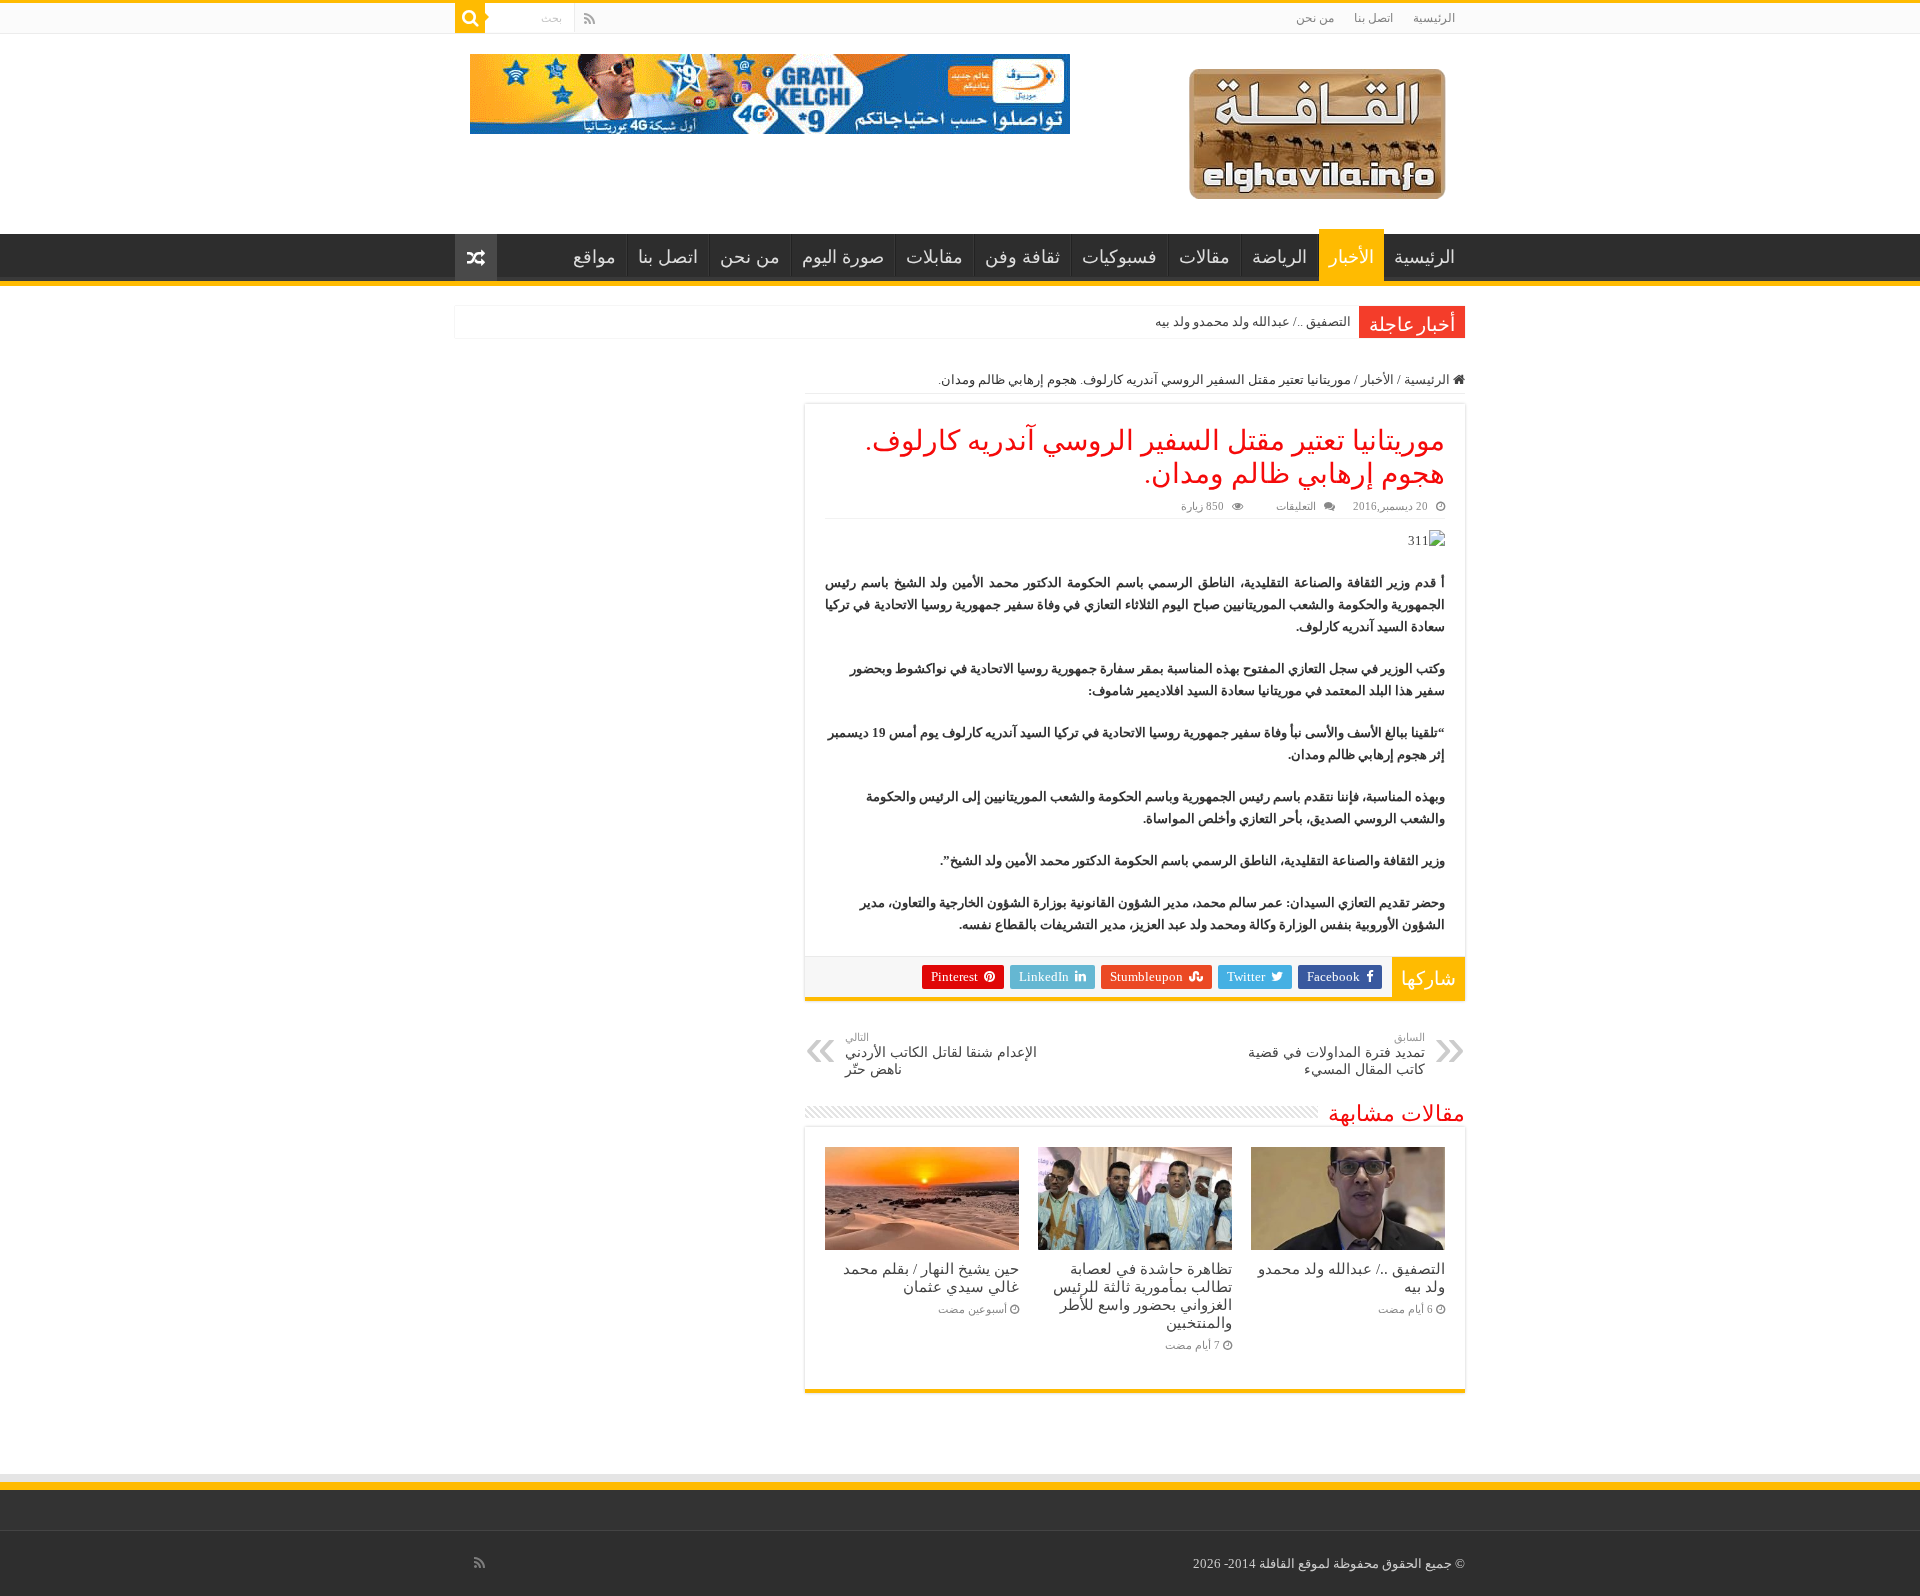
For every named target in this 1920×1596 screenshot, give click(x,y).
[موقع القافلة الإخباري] (1317, 129)
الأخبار (1351, 257)
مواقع (594, 257)
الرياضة (1279, 257)
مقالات (1204, 257)
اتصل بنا (1373, 18)
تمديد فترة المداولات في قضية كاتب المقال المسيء (1336, 1054)
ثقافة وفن (1022, 257)
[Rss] (589, 19)
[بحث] (470, 18)
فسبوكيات (1119, 257)
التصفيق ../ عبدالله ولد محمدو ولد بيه (1253, 321)
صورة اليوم (843, 257)
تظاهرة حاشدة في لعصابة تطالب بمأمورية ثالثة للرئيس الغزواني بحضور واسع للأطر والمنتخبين (1142, 1295)
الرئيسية (1434, 18)
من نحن (1315, 18)
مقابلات (934, 257)
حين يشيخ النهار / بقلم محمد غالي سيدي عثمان (931, 1277)
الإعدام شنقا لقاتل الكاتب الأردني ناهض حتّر (941, 1054)
